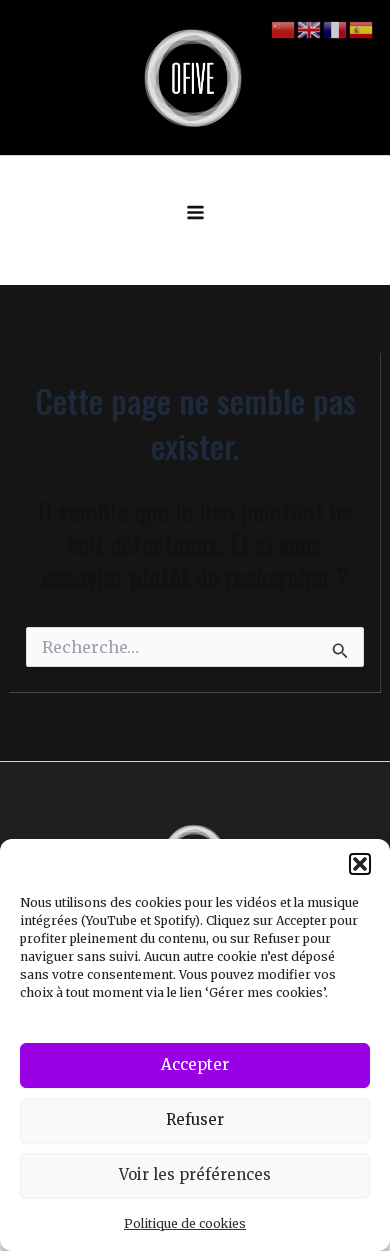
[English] (310, 29)
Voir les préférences (195, 1174)
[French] (336, 29)
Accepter (195, 1064)
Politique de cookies (185, 1223)
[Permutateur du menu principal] (195, 213)
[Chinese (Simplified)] (284, 29)
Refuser (195, 1119)
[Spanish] (362, 29)
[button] (360, 864)
